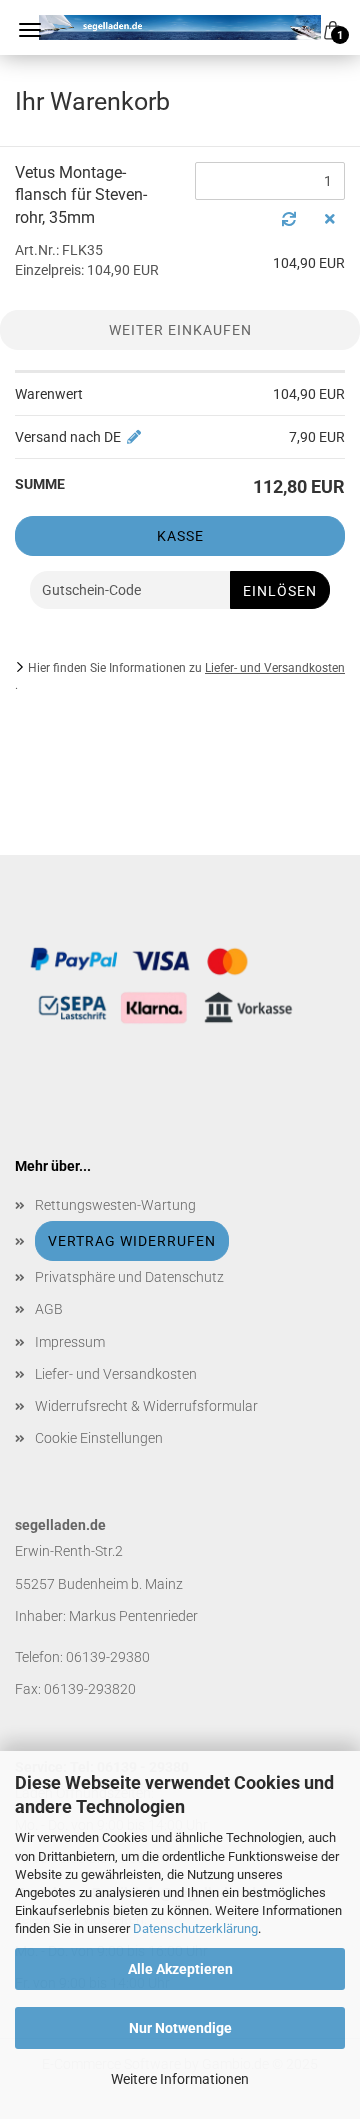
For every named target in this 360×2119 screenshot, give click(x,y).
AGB (49, 1309)
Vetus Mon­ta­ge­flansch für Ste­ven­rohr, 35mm (81, 195)
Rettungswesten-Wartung (115, 1205)
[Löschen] (330, 219)
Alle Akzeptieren (180, 1969)
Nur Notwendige (180, 2028)
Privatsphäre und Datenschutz (129, 1277)
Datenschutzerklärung (195, 1928)
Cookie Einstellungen (99, 1438)
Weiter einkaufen (180, 330)
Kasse (180, 536)
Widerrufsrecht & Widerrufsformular (146, 1406)
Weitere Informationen (180, 2079)
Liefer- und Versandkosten (275, 668)
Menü (30, 30)
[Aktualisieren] (289, 219)
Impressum (70, 1342)
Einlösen (280, 591)
